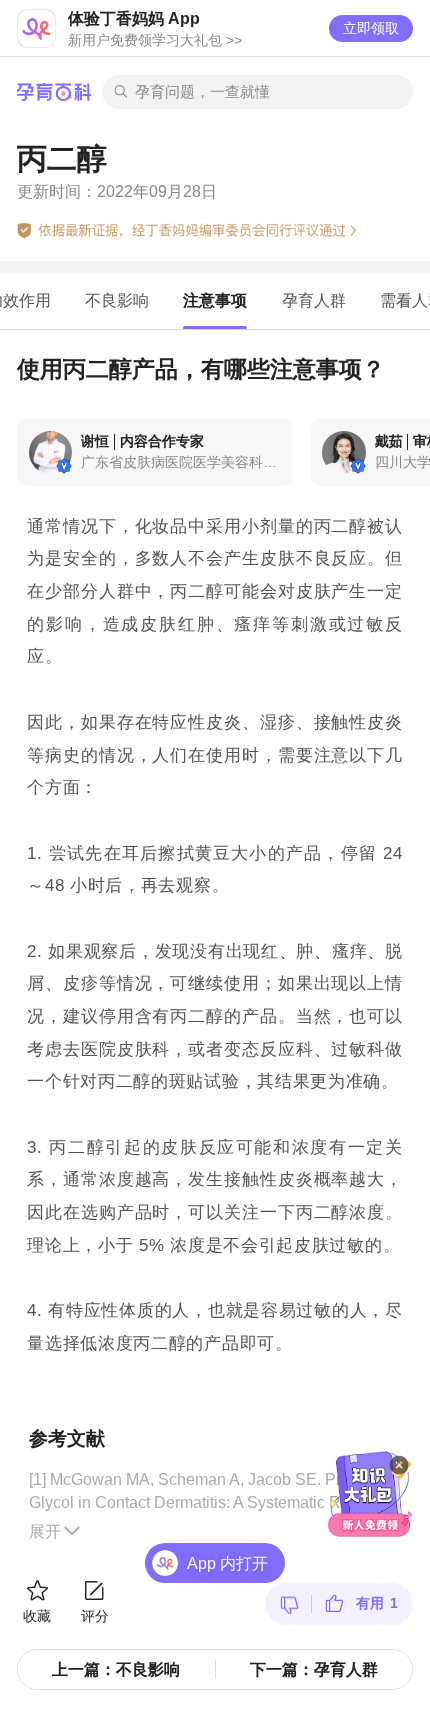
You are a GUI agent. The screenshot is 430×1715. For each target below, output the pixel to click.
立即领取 (371, 28)
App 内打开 (227, 1563)
